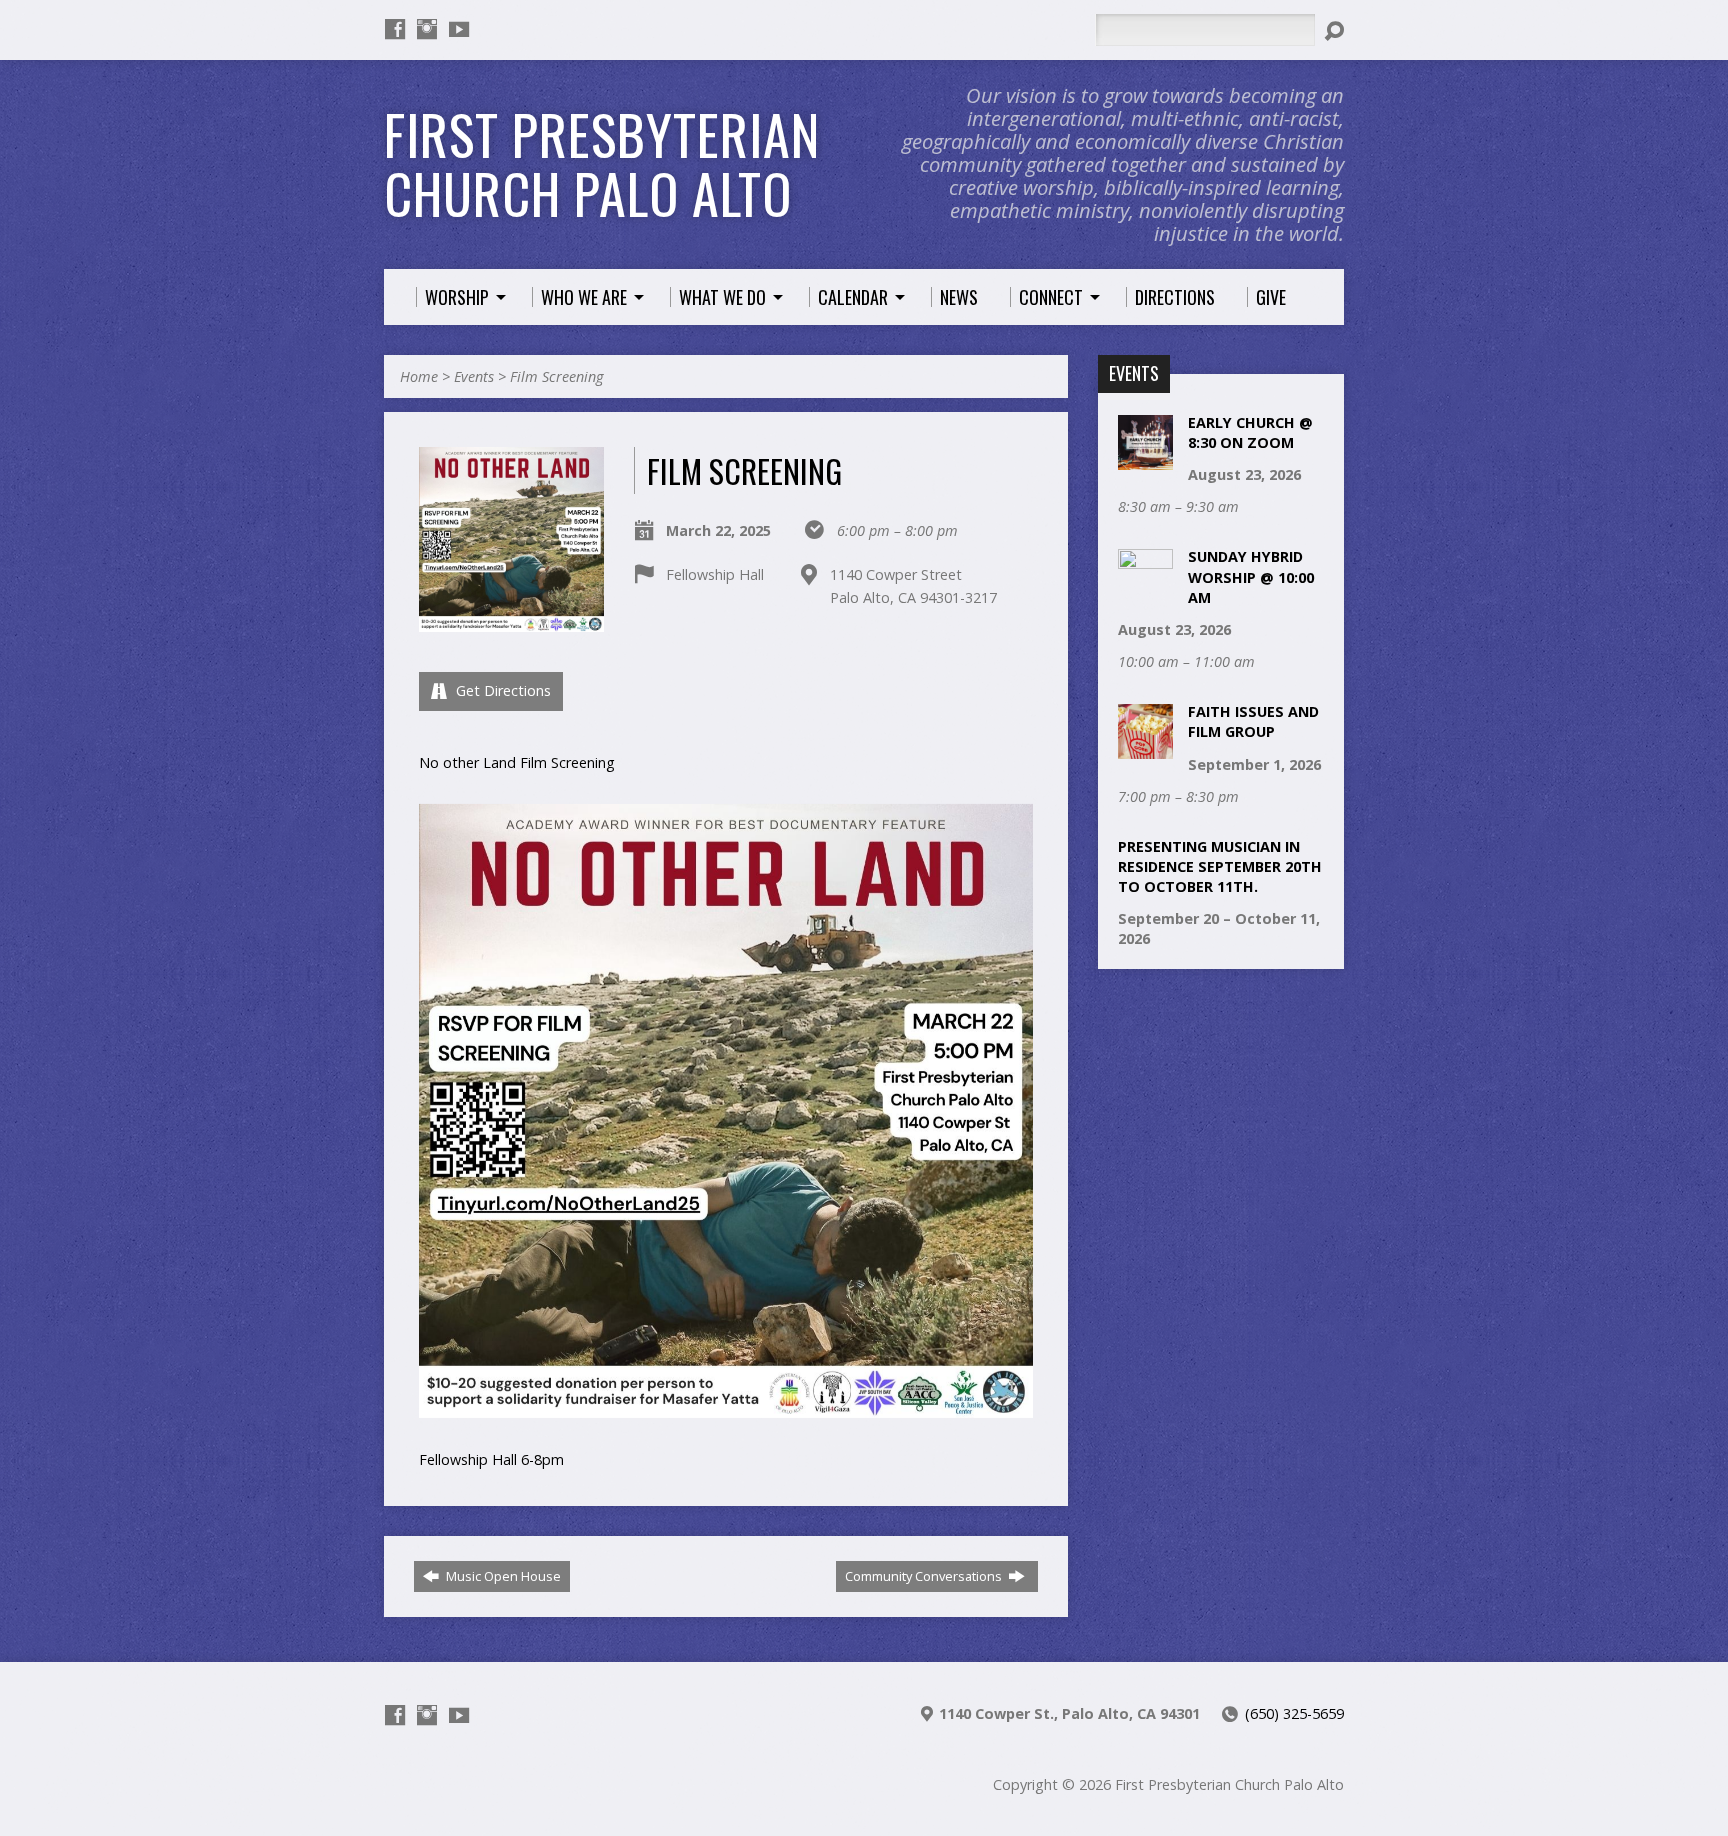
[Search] (1334, 31)
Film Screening (556, 376)
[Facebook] (395, 29)
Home (419, 376)
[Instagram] (427, 29)
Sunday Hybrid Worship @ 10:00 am (1251, 576)
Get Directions (501, 690)
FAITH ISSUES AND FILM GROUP (1253, 721)
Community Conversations (925, 1576)
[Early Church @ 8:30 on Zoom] (1145, 459)
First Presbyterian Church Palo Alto (602, 163)
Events (474, 376)
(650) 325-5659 (1294, 1713)
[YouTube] (459, 29)
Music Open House (502, 1576)
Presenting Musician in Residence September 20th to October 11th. (1220, 866)
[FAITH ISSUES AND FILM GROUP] (1145, 748)
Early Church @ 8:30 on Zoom (1250, 432)
